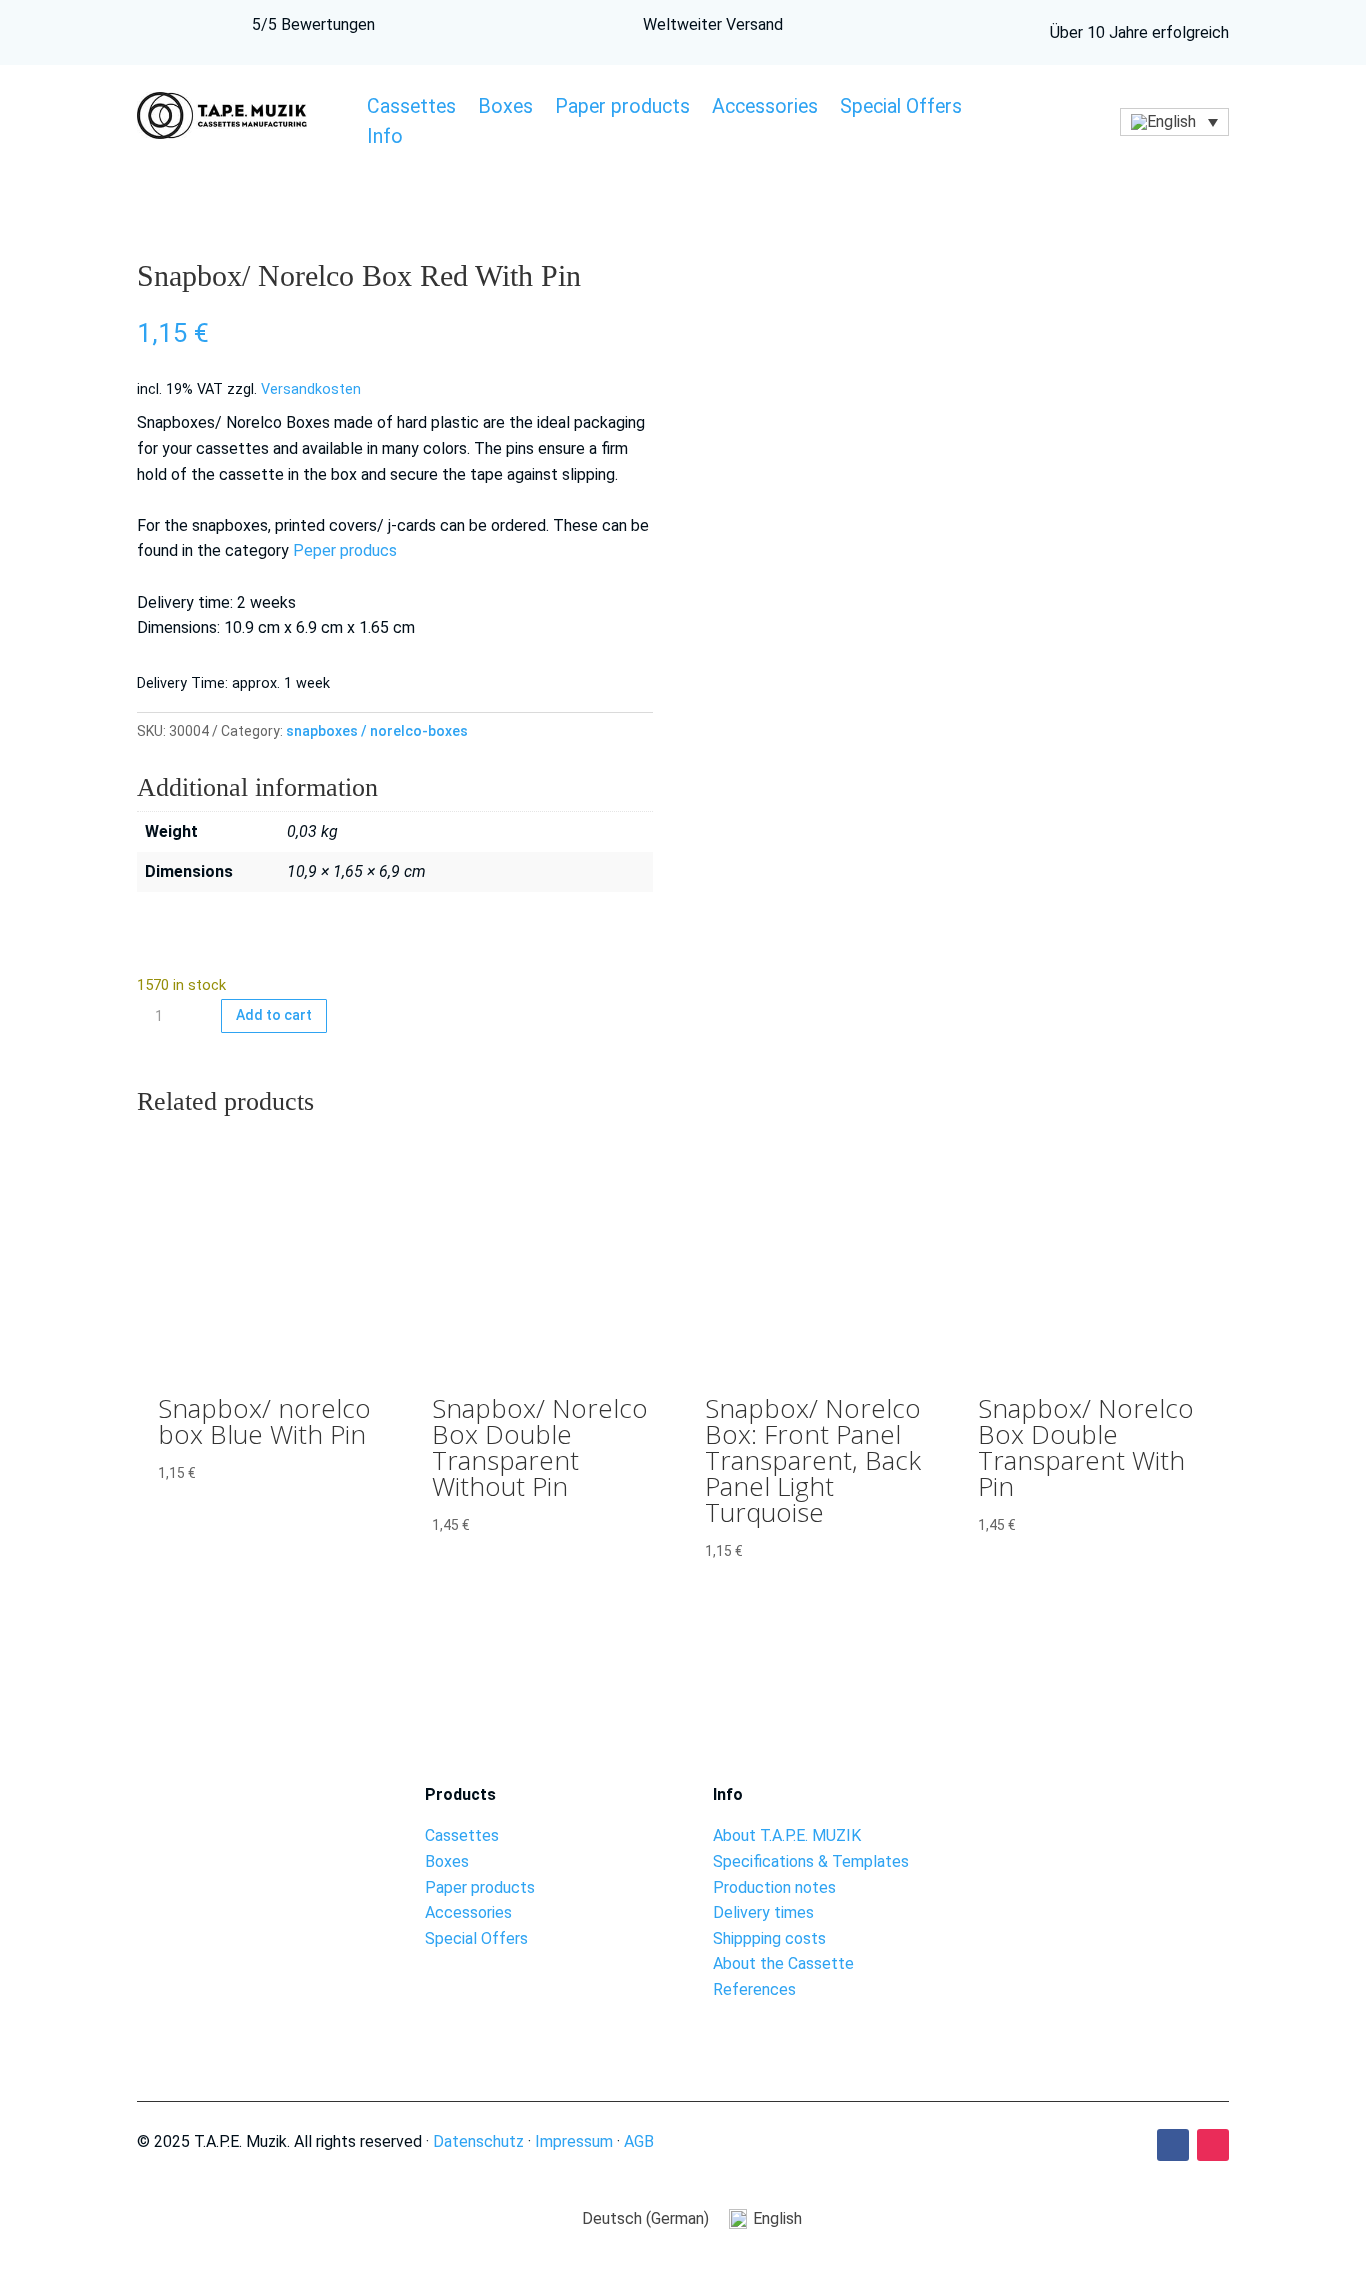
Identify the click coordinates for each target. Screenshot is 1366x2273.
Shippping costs (769, 1938)
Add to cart (274, 1015)
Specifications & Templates (811, 1861)
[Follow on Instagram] (1213, 2145)
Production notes (774, 1887)
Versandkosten (311, 389)
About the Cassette (783, 1963)
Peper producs (345, 550)
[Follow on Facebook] (1173, 2145)
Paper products (622, 109)
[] (1115, 1840)
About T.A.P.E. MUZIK (787, 1835)
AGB (639, 2141)
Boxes (505, 109)
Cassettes (411, 109)
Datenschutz (478, 2141)
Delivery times (763, 1912)
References (754, 1989)
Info (385, 139)
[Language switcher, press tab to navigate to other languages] (1174, 122)
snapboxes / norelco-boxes (377, 731)
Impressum (574, 2141)
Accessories (765, 109)
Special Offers (901, 109)
